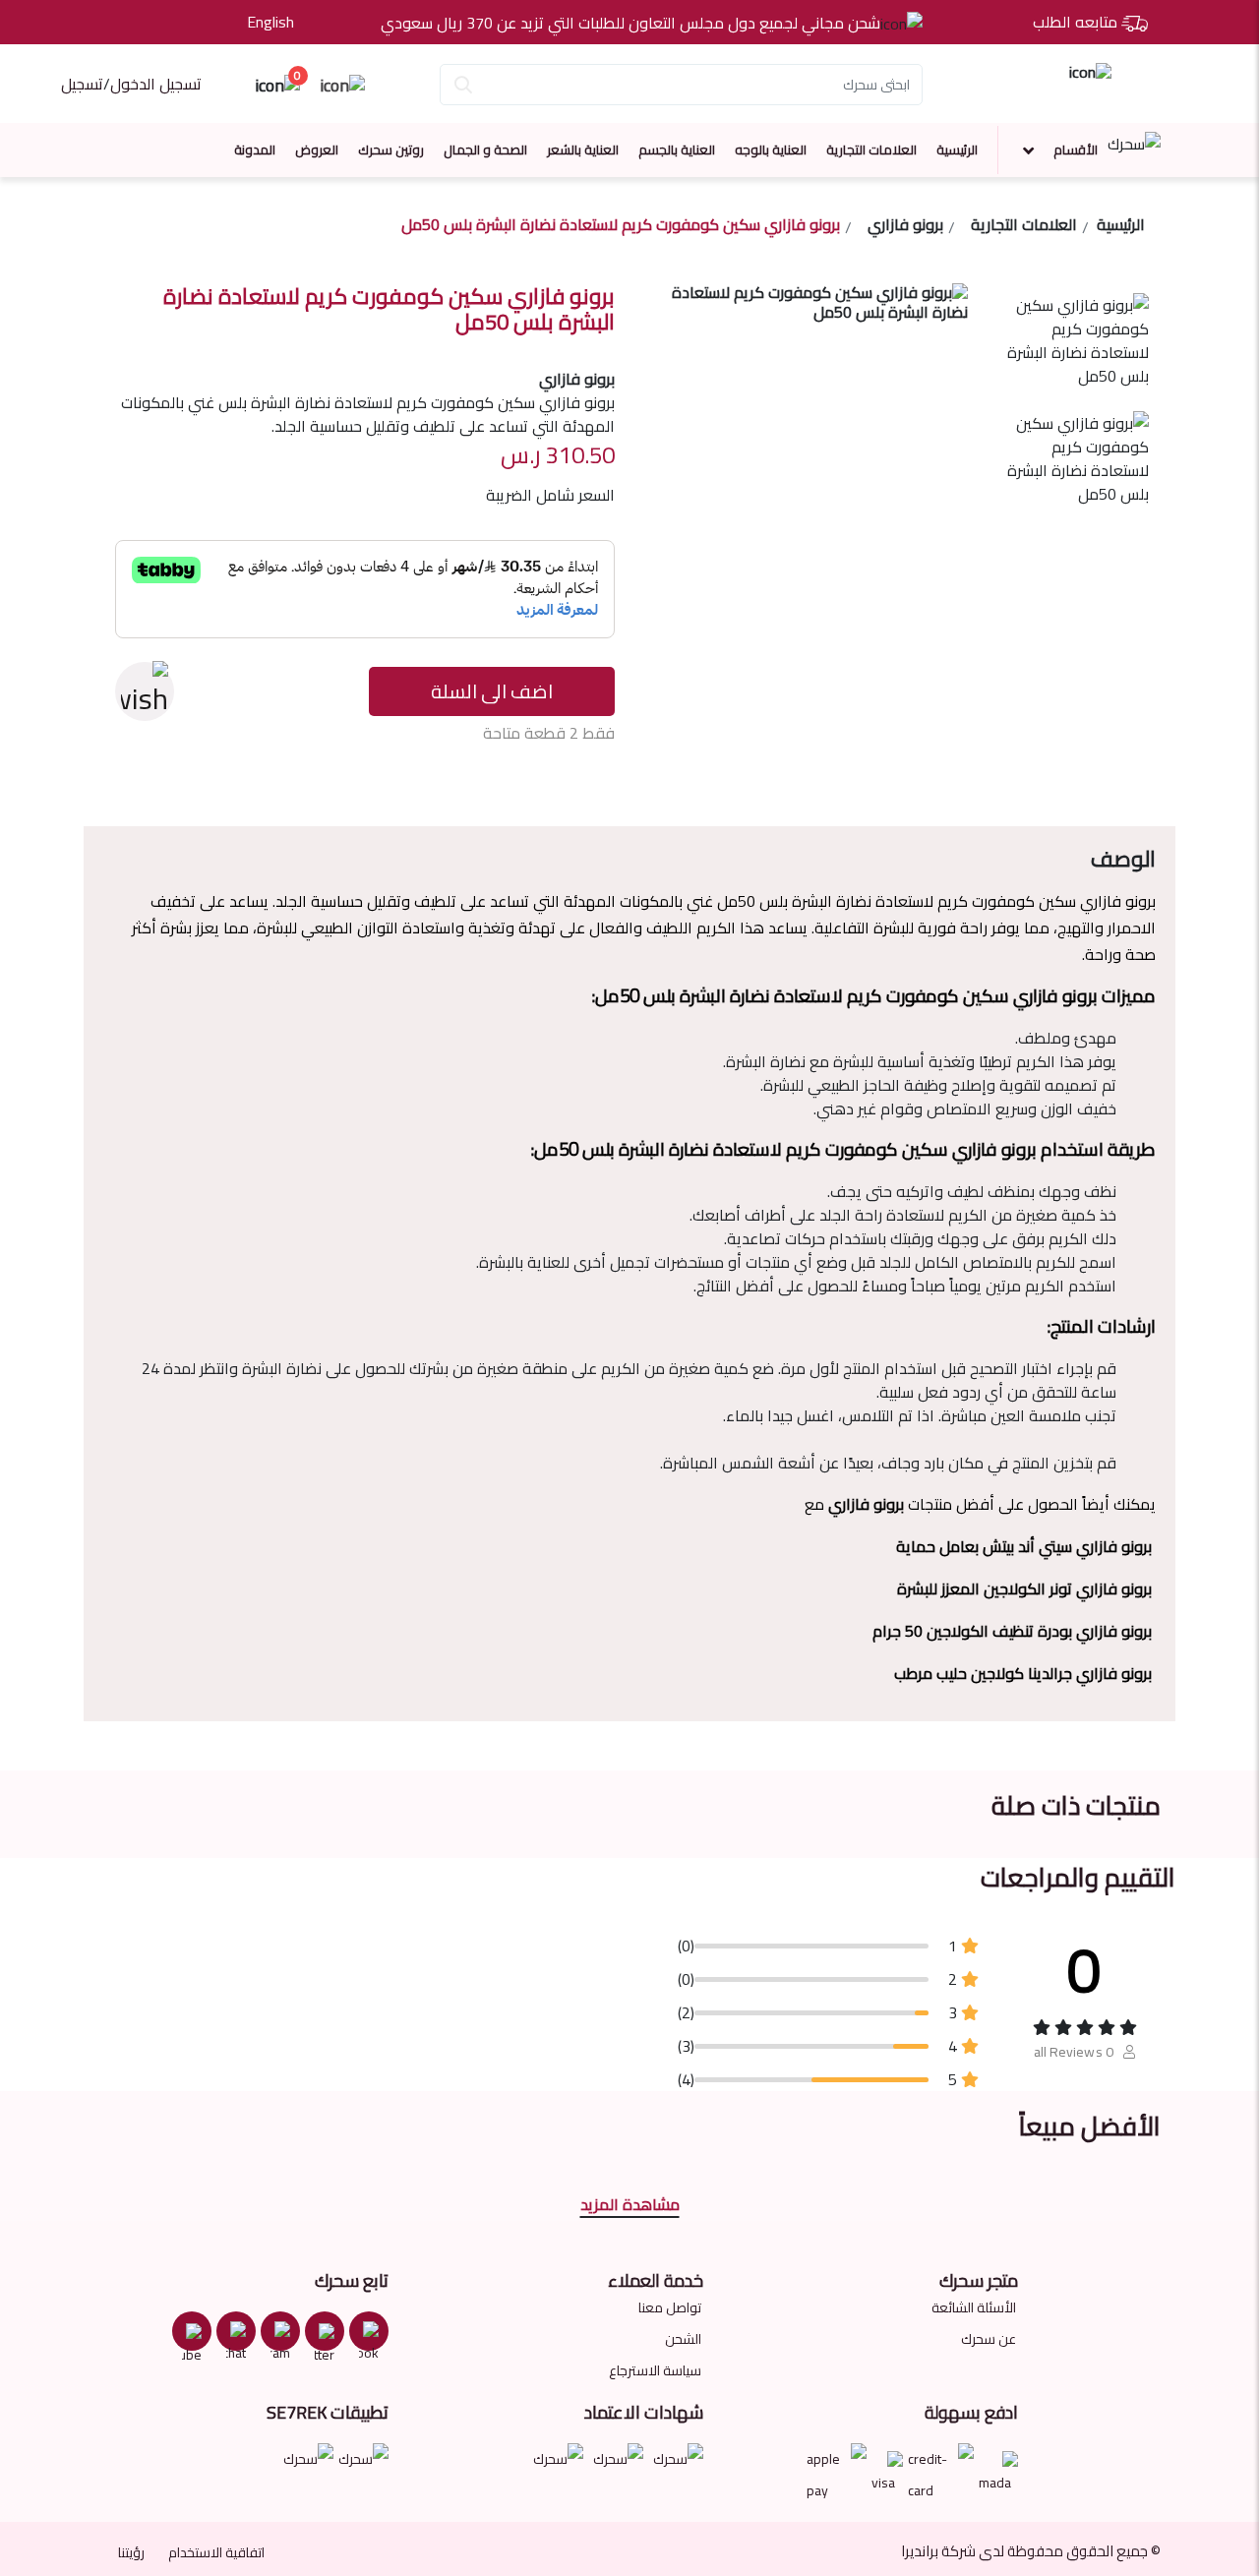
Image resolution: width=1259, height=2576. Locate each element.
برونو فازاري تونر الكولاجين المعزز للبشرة (1024, 1588)
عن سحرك (989, 2339)
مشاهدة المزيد (630, 2204)
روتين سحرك (391, 150)
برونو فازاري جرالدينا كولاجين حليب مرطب (1023, 1673)
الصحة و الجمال (485, 150)
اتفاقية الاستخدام (216, 2552)
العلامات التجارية (871, 150)
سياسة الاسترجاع (655, 2370)
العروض (317, 150)
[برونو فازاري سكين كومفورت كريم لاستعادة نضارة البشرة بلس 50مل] (1071, 352)
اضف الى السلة (492, 691)
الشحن (683, 2339)
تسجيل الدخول (156, 84)
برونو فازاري (905, 227)
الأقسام (1076, 150)
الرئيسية (957, 150)
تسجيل (82, 84)
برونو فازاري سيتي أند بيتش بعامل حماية (1024, 1546)
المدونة (255, 150)
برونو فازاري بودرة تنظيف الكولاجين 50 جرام (1012, 1631)
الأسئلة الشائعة (974, 2307)
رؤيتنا (131, 2552)
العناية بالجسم (677, 150)
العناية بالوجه (771, 150)
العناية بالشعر (583, 150)
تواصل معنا (670, 2307)
